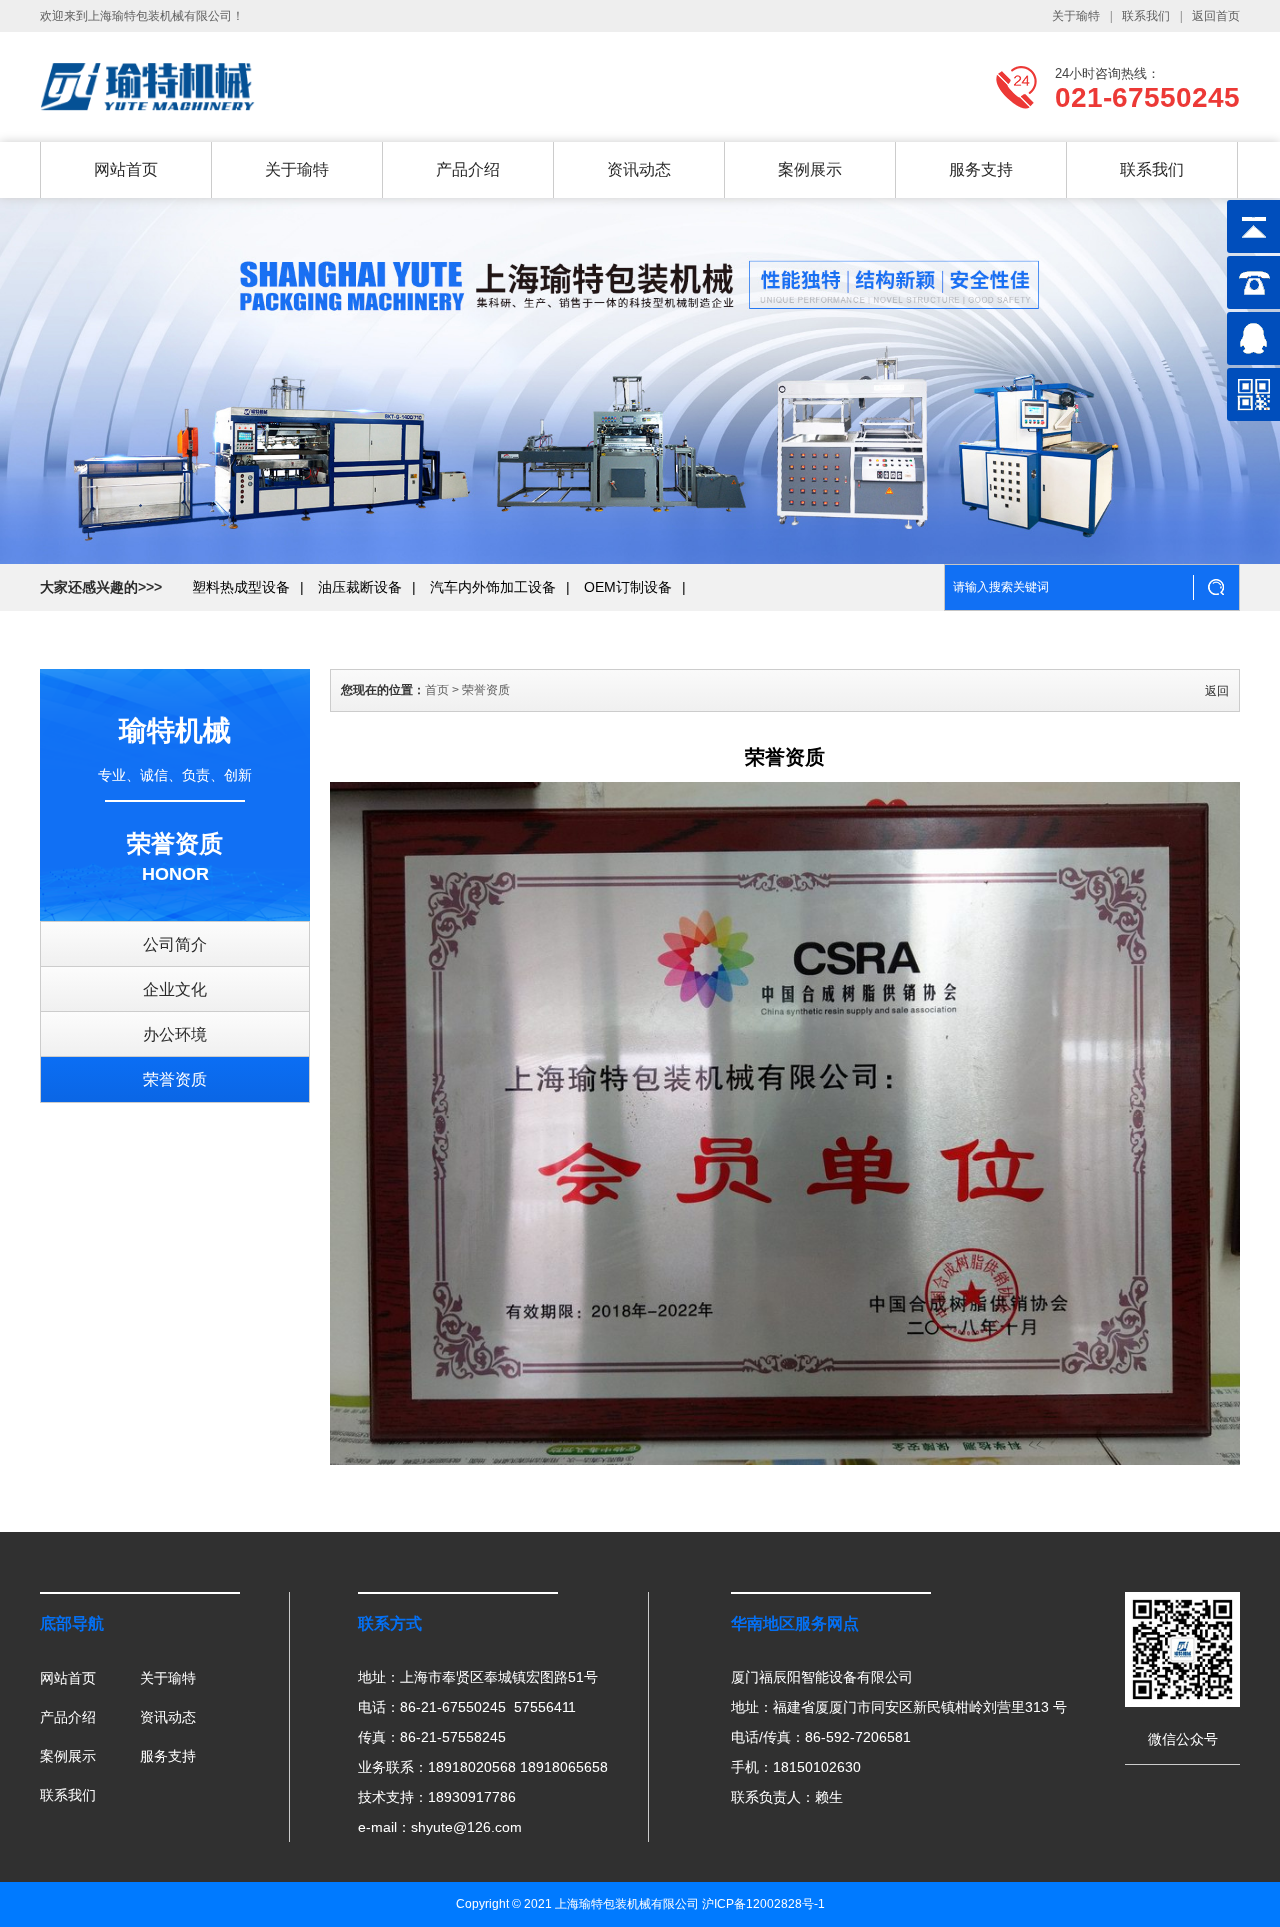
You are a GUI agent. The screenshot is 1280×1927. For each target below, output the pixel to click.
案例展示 (810, 169)
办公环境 (175, 1034)
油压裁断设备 (360, 587)
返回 (1217, 691)
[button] (1168, 385)
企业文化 (175, 989)
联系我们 (1146, 16)
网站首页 (126, 169)
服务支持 (981, 169)
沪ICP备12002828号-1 (763, 1904)
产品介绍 (468, 169)
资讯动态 (639, 169)
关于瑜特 (1076, 16)
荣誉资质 (175, 1079)
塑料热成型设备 (241, 587)
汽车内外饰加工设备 (493, 587)
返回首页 (1216, 16)
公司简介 (175, 944)
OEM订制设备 (628, 587)
